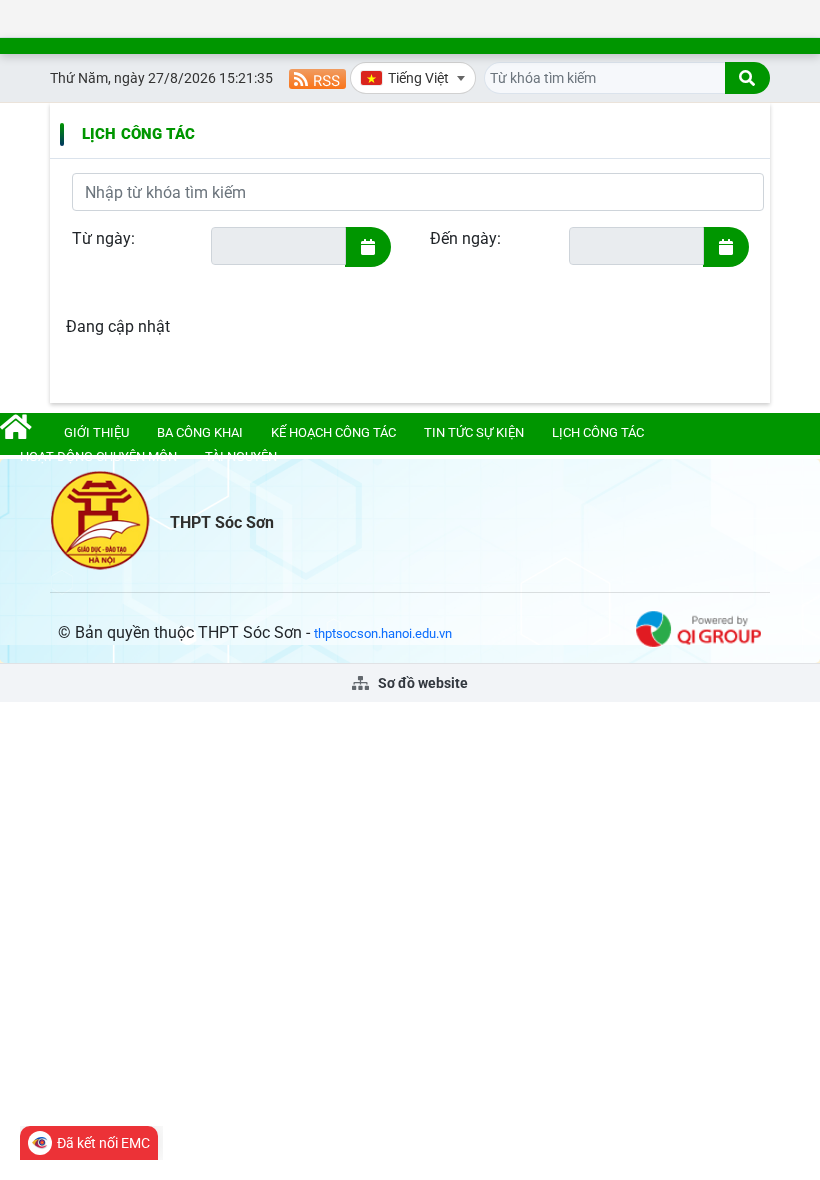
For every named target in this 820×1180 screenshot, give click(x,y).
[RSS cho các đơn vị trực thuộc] (317, 77)
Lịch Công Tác (138, 134)
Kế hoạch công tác (333, 432)
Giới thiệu (96, 432)
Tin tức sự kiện (474, 432)
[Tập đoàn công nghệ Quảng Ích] (698, 627)
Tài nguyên (241, 456)
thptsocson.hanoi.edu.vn (383, 633)
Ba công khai (200, 432)
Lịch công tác (598, 432)
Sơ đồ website (421, 683)
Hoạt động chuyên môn (98, 456)
